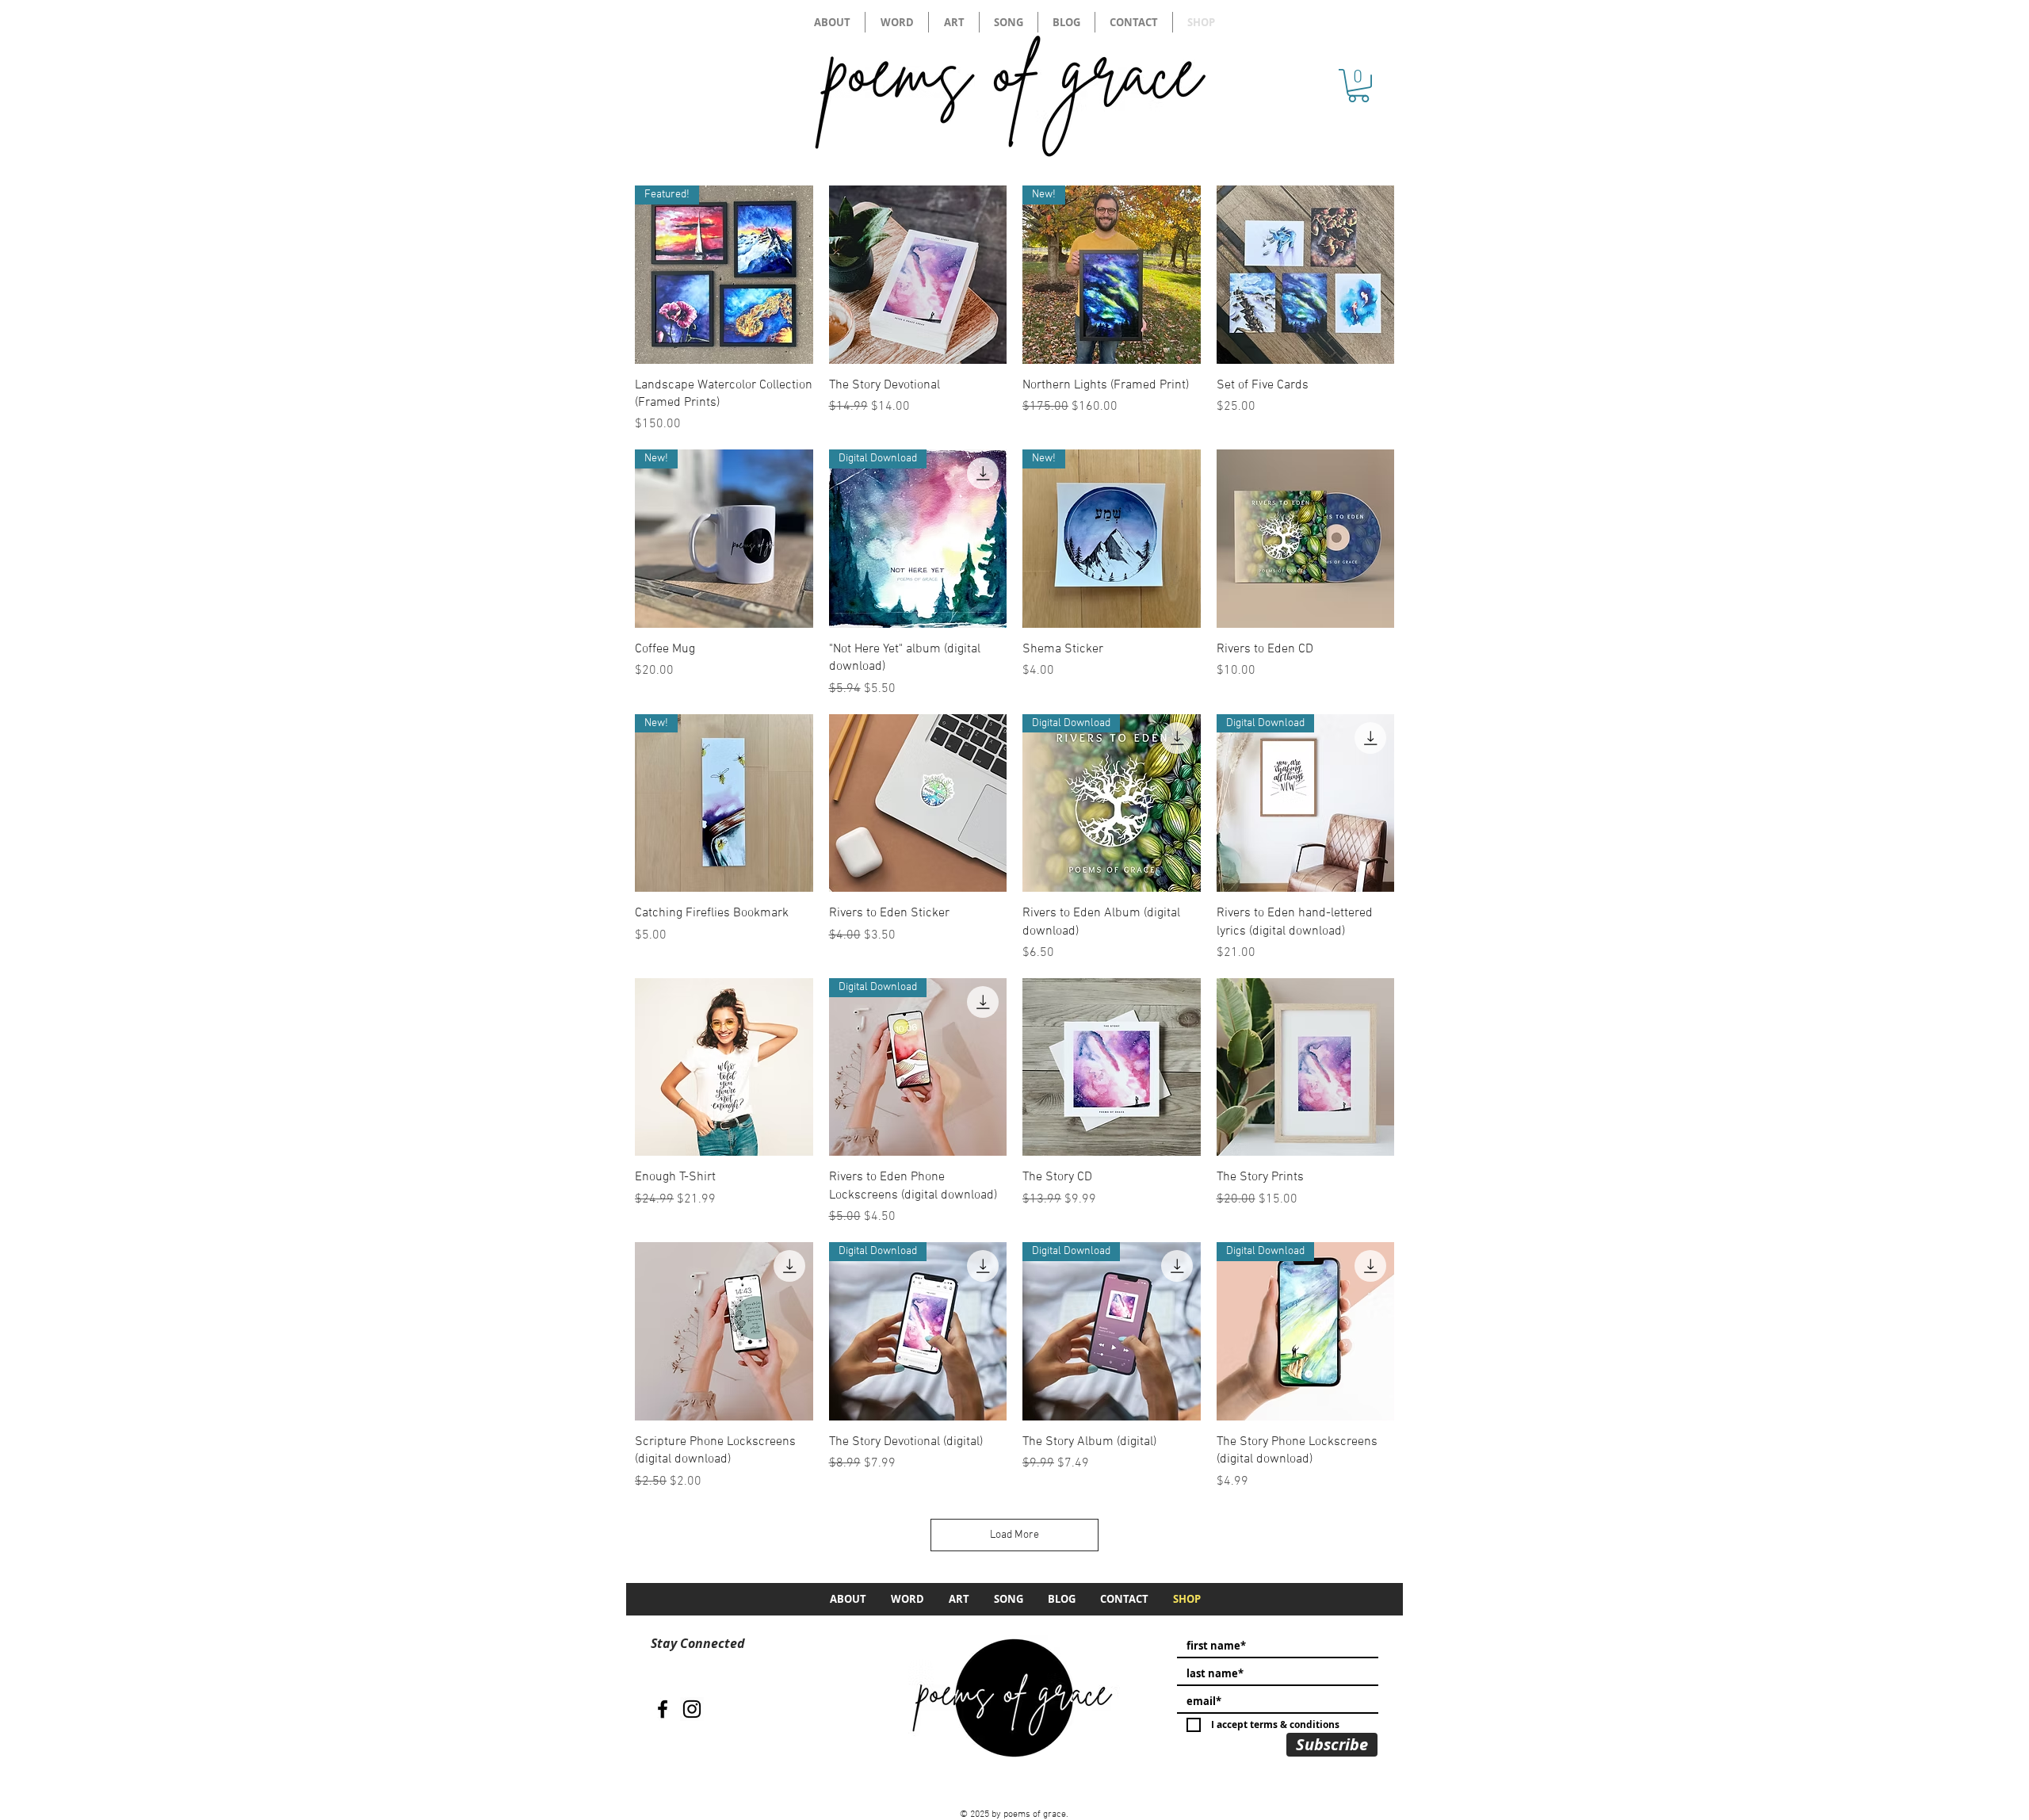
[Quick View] (918, 275)
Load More (1014, 1535)
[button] (1358, 86)
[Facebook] (663, 1709)
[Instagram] (692, 1709)
